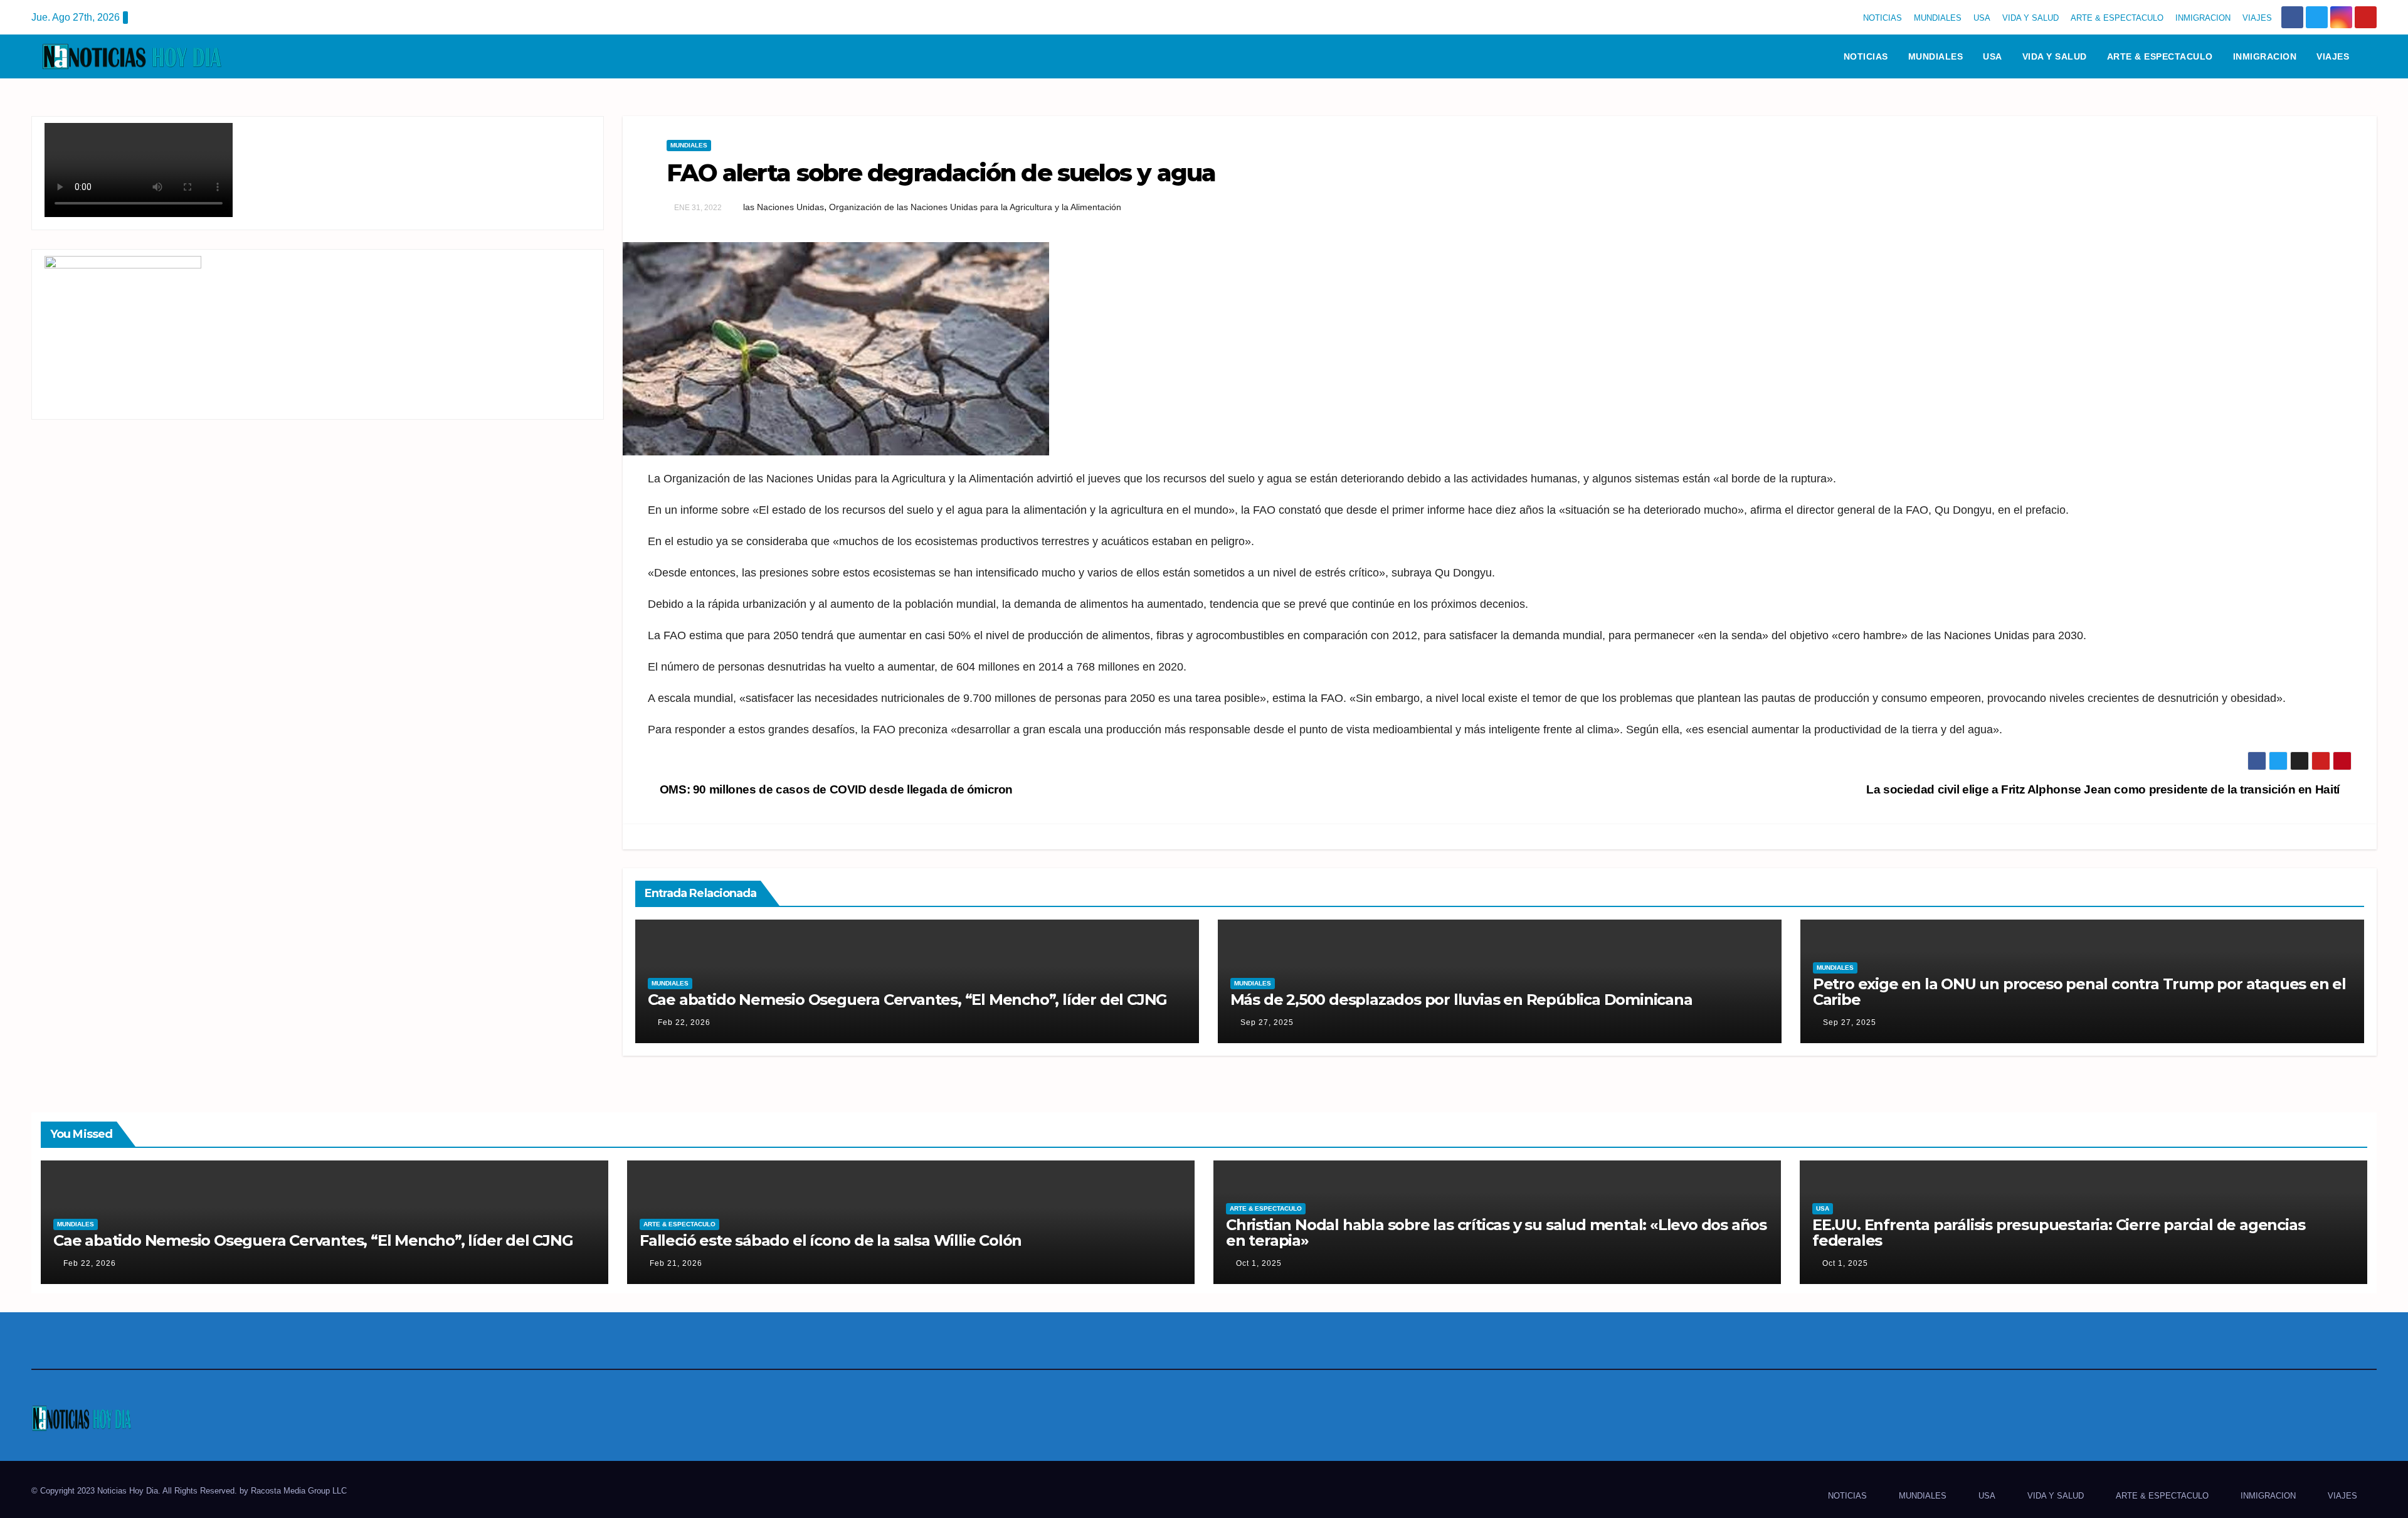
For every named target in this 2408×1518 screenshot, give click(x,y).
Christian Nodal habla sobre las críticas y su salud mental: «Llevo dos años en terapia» (1496, 1233)
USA (1982, 18)
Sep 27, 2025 (1267, 1022)
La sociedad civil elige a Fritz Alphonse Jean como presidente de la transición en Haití (2104, 789)
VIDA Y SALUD (2030, 18)
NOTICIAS (1883, 18)
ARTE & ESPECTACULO (2117, 18)
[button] (2373, 56)
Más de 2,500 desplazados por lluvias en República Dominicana (1461, 1000)
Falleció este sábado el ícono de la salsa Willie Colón (831, 1240)
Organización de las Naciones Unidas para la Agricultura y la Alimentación (975, 207)
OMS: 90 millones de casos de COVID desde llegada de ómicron (835, 789)
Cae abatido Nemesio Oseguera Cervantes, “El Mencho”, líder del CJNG (908, 1000)
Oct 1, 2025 (1259, 1263)
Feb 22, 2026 (684, 1022)
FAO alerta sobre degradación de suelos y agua (941, 173)
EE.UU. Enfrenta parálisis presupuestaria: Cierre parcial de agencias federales (2058, 1233)
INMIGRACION (2203, 18)
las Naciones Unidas (784, 207)
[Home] (1817, 56)
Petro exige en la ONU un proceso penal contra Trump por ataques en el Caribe (2079, 992)
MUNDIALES (1938, 18)
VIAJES (2257, 18)
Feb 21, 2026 (676, 1263)
